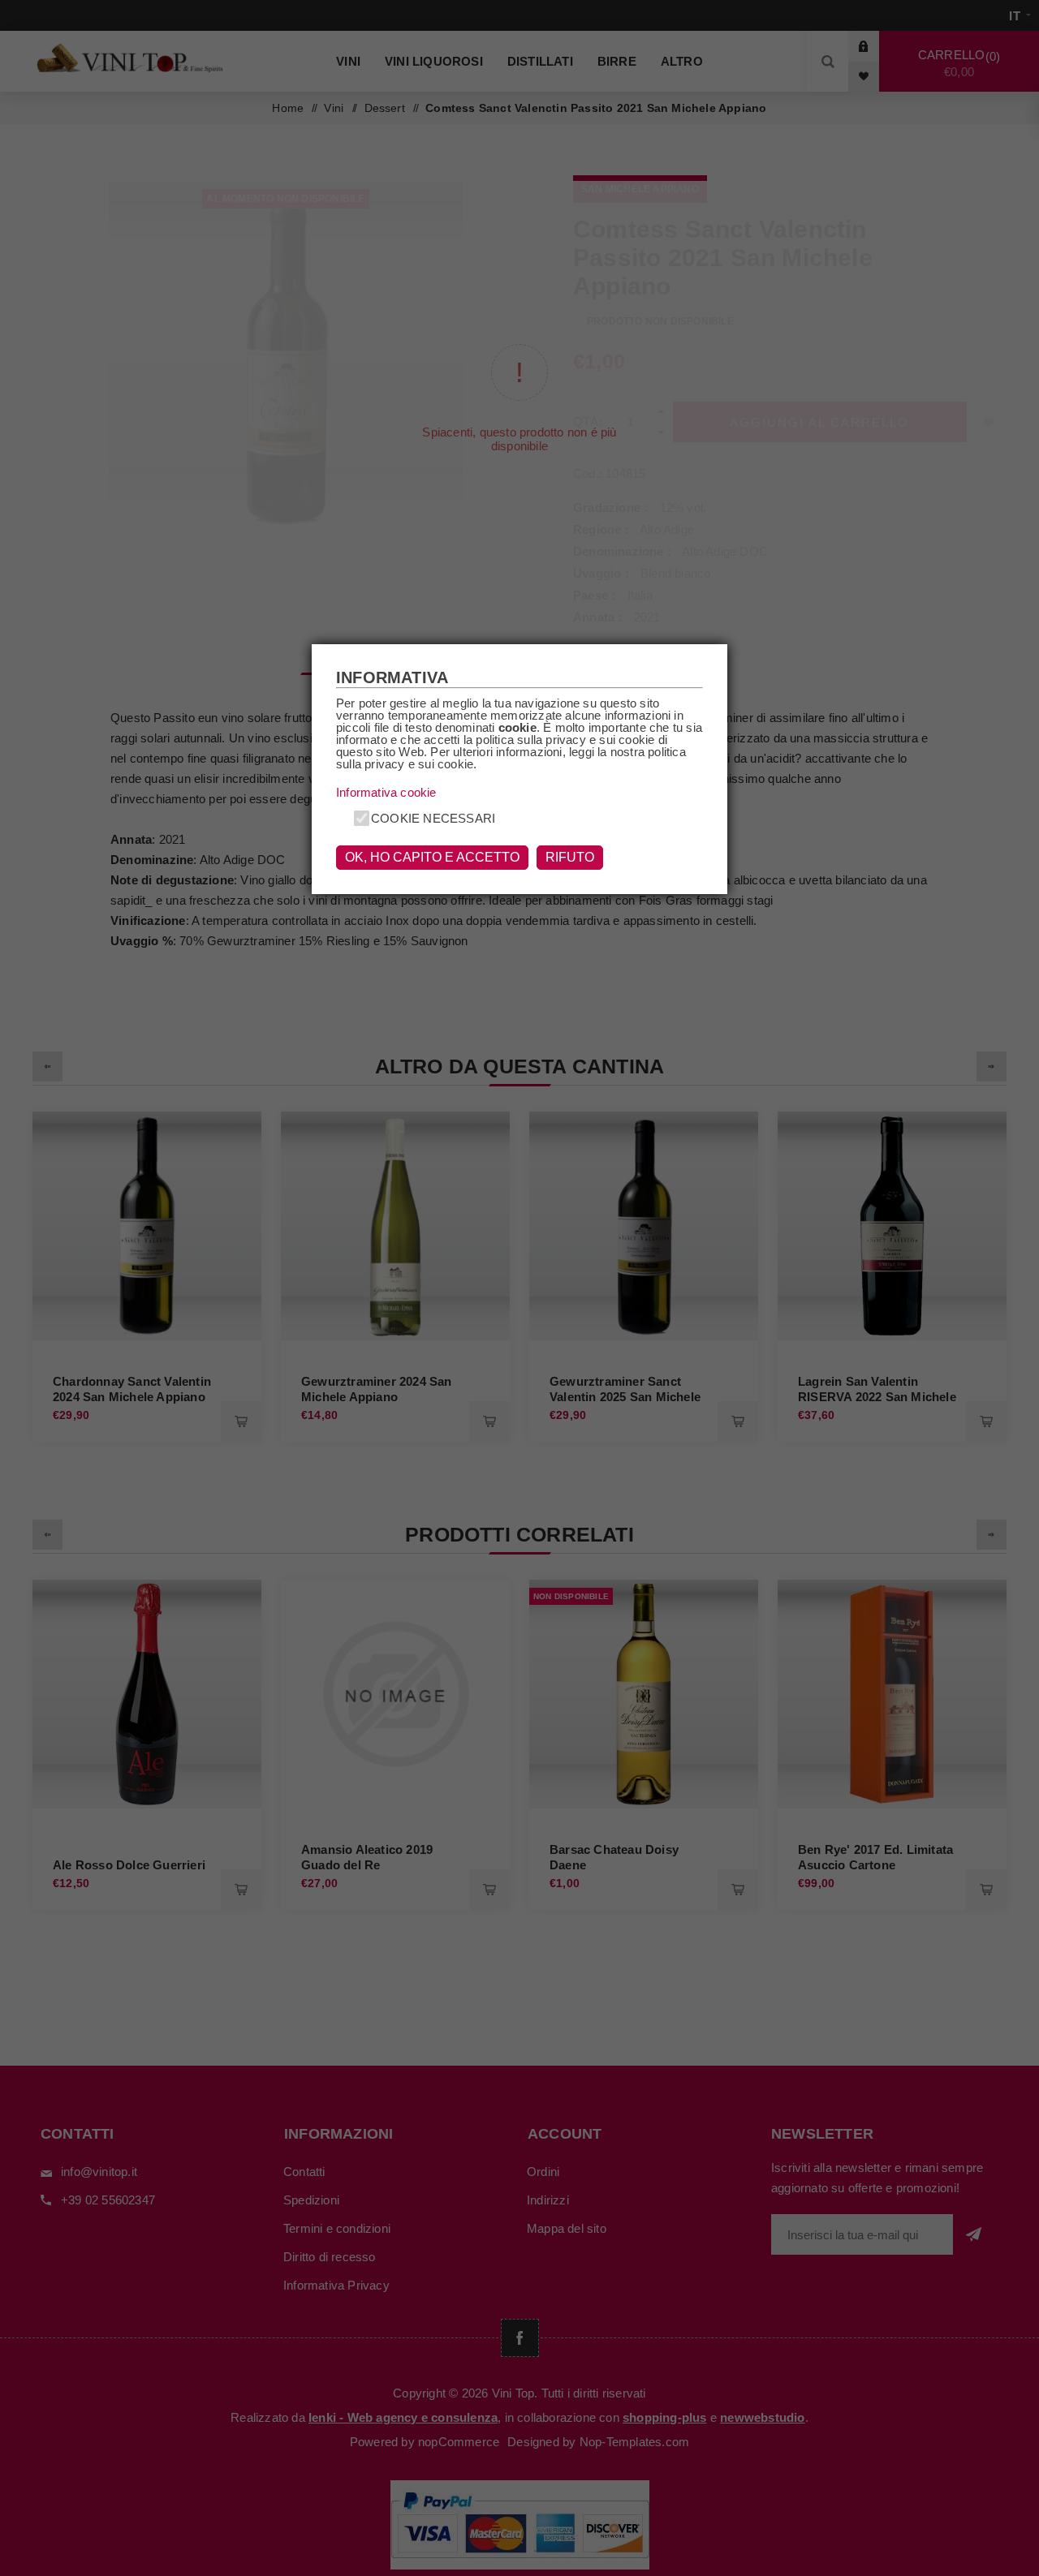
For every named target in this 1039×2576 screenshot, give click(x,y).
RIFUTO (570, 857)
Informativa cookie (386, 792)
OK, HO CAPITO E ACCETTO (432, 857)
